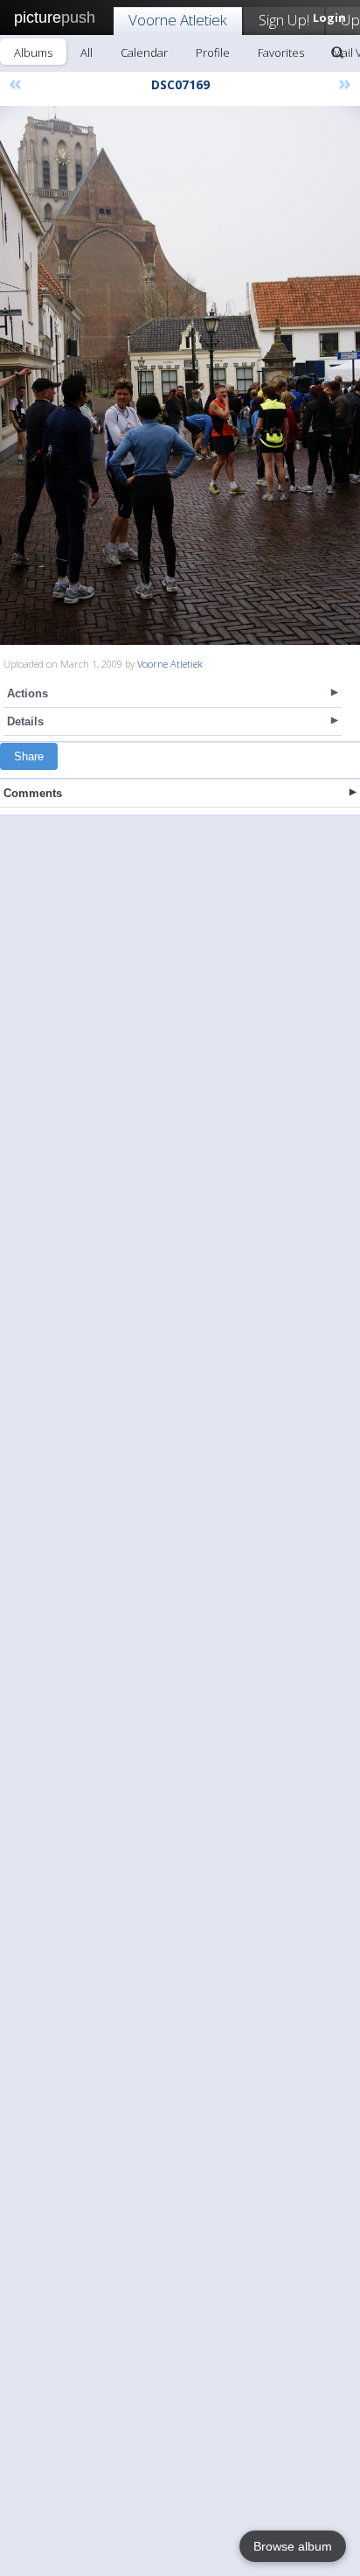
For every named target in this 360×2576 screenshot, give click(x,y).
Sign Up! (284, 20)
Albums (33, 52)
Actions (28, 693)
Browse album (293, 2546)
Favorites (281, 52)
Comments (33, 793)
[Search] (337, 52)
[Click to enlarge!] (180, 375)
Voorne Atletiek (178, 20)
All (87, 52)
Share (29, 756)
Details (25, 721)
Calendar (144, 52)
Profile (213, 52)
